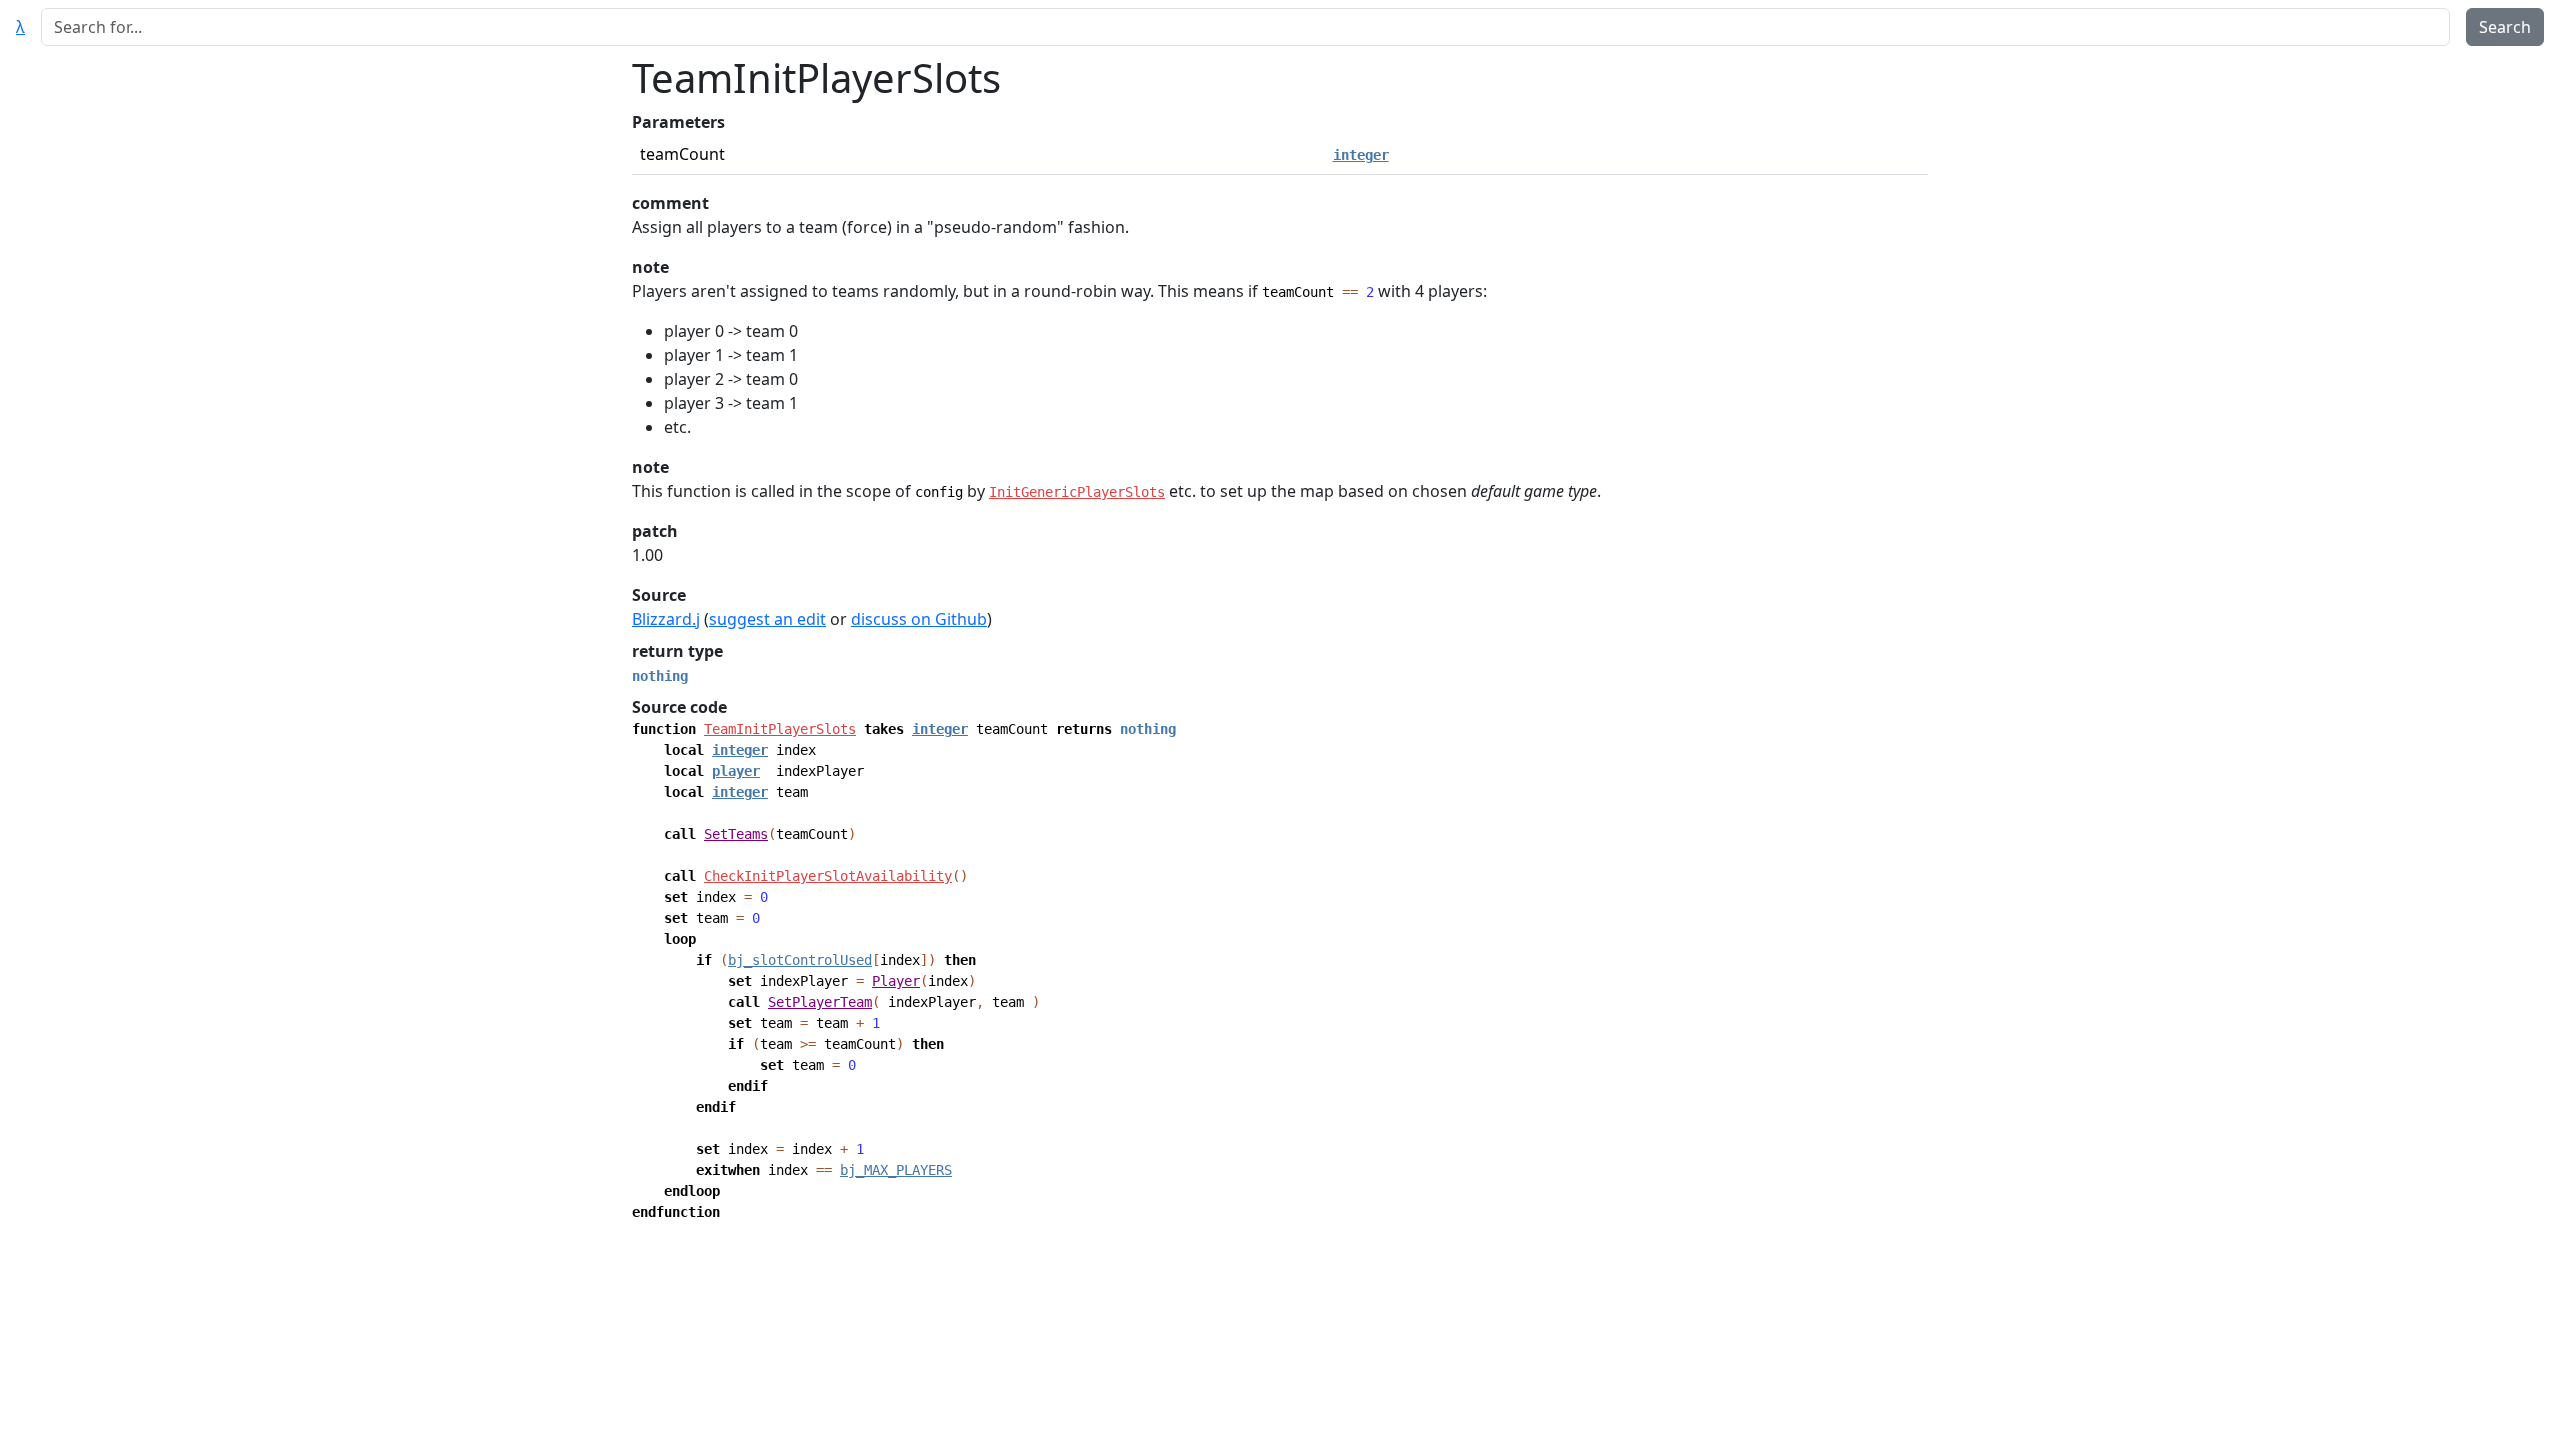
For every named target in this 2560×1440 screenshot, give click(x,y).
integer (1361, 155)
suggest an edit (767, 619)
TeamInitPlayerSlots (780, 729)
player (736, 771)
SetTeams (736, 834)
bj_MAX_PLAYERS (896, 1170)
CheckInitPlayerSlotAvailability (828, 876)
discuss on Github (919, 619)
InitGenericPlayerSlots (1077, 492)
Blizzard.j (666, 619)
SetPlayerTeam (820, 1002)
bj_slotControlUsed (800, 960)
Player (896, 981)
